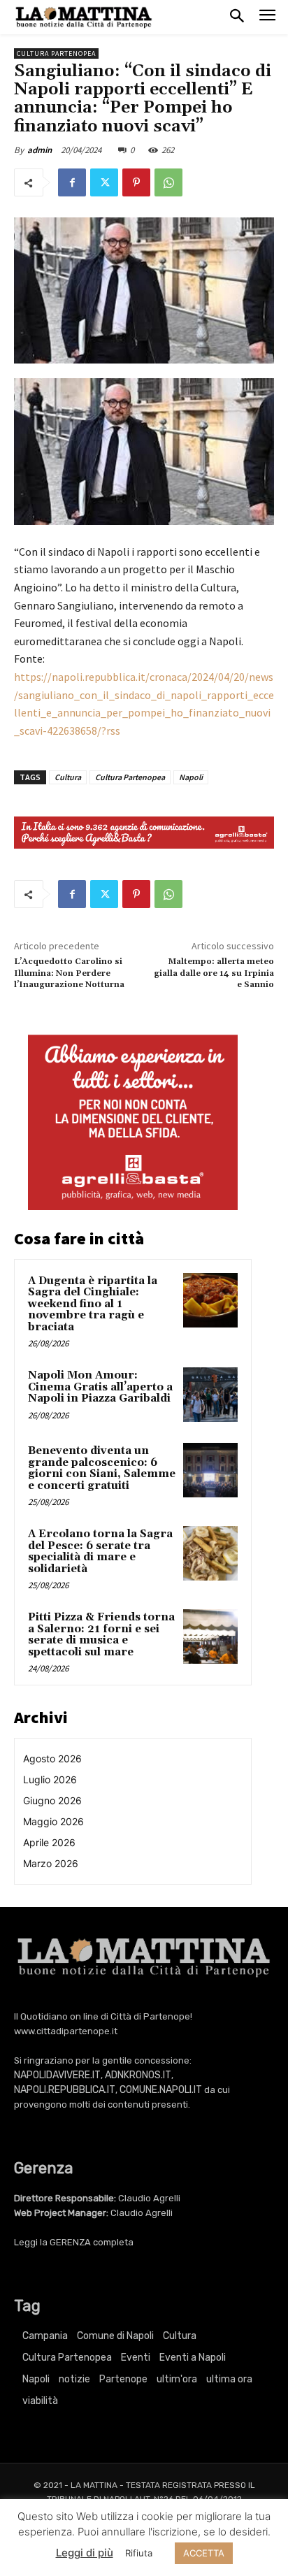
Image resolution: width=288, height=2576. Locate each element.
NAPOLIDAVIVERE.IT (57, 2075)
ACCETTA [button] (204, 2553)
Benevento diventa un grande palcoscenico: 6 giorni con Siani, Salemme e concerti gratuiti (102, 1468)
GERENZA (70, 2242)
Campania (45, 2336)
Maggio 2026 (53, 1821)
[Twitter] (104, 182)
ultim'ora (177, 2379)
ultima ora (229, 2379)
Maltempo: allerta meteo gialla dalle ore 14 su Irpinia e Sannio (214, 973)
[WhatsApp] (168, 182)
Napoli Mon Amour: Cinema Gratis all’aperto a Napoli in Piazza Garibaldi (100, 1387)
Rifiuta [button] (139, 2553)
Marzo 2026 (51, 1863)
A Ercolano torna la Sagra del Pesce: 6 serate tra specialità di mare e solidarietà (100, 1552)
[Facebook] (72, 182)
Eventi (136, 2358)
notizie (74, 2379)
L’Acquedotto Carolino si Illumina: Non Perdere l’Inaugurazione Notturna (69, 973)
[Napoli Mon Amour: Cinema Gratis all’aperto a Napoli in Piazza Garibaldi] (210, 1395)
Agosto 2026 (52, 1758)
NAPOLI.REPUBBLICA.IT (65, 2090)
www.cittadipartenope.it (66, 2031)
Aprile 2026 (49, 1842)
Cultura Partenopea (56, 53)
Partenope (123, 2379)
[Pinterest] (136, 182)
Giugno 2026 (52, 1800)
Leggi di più (85, 2553)
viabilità (40, 2401)
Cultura (68, 777)
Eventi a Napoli (193, 2358)
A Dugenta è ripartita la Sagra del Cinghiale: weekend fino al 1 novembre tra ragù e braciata (93, 1304)
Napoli (191, 777)
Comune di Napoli (115, 2336)
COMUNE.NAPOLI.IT (161, 2090)
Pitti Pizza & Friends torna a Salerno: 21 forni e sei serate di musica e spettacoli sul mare (101, 1635)
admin (39, 150)
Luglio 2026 (50, 1779)
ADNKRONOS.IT (138, 2075)
